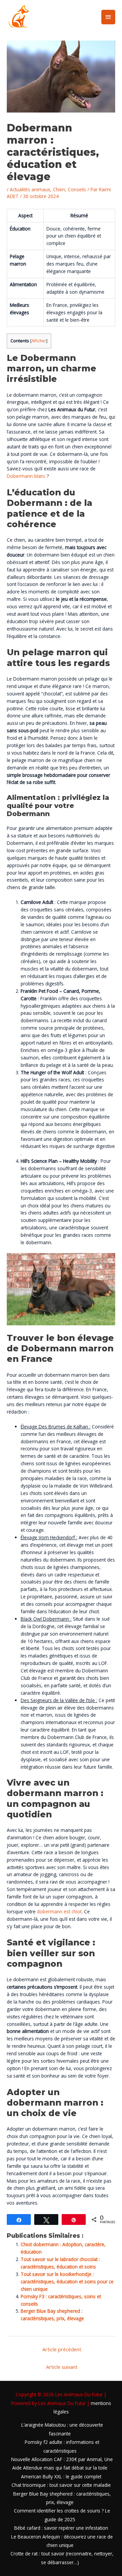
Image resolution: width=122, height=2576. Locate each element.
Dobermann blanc (26, 476)
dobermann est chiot (59, 1911)
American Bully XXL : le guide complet (61, 2476)
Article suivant (62, 2367)
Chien (59, 189)
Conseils (77, 189)
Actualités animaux (30, 189)
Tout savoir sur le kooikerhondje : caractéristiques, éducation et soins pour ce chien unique (67, 2281)
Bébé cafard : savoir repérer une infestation (61, 2528)
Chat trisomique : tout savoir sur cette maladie (61, 2485)
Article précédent (62, 2349)
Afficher (39, 341)
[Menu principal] (108, 17)
